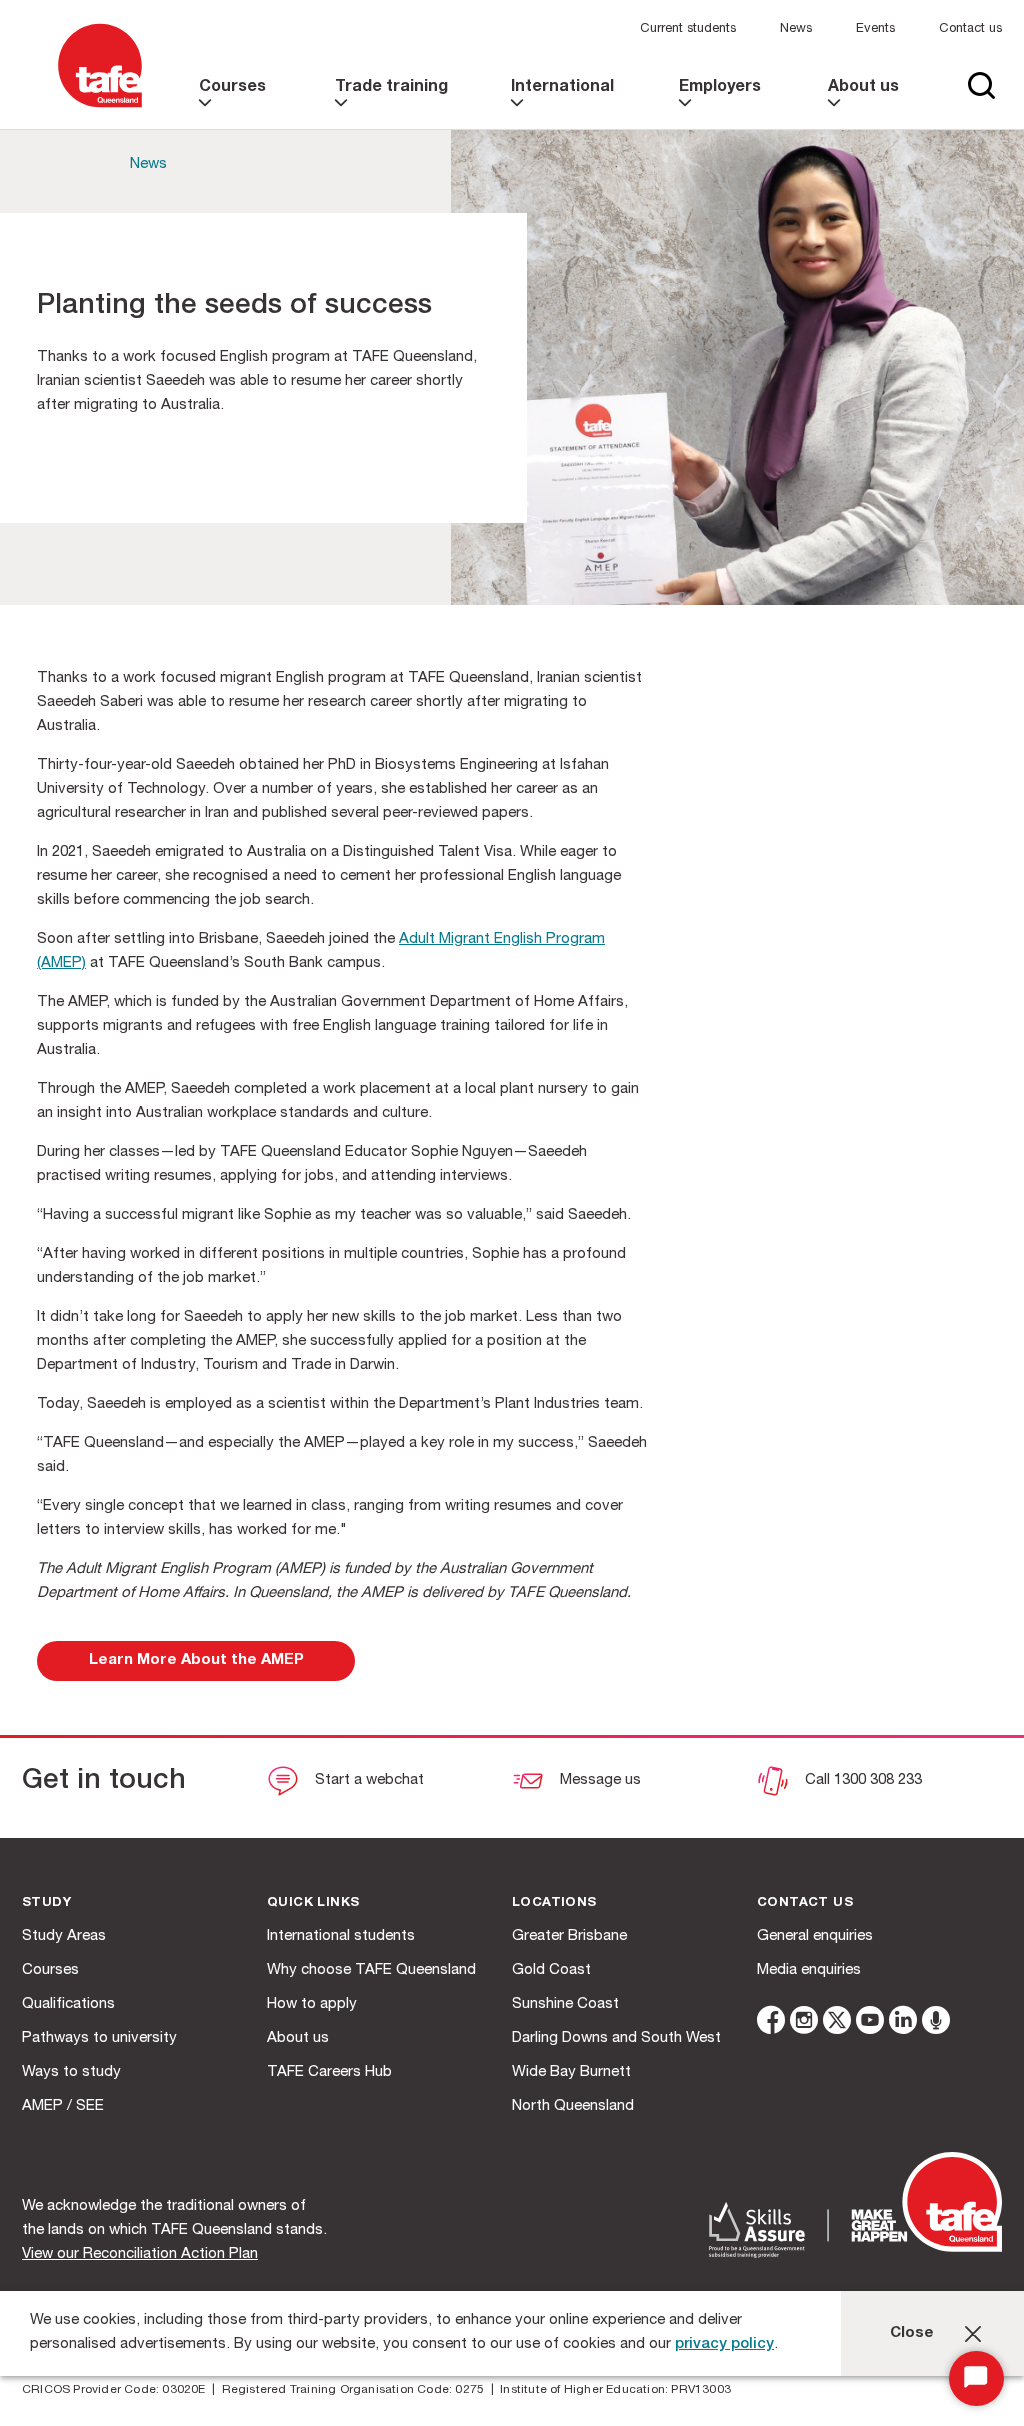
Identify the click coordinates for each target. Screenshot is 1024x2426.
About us (298, 2038)
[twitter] (837, 2023)
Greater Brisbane (569, 1936)
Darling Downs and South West (616, 2038)
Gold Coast (551, 1970)
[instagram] (804, 2023)
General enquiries (815, 1936)
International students (341, 1936)
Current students (688, 29)
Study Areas (64, 1936)
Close (912, 2333)
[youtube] (870, 2023)
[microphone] (936, 2023)
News (796, 29)
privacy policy (724, 2344)
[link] (238, 104)
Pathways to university (99, 2038)
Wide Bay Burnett (571, 2072)
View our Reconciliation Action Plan (140, 2254)
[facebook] (771, 2023)
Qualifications (68, 2004)
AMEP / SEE (63, 2106)
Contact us (970, 29)
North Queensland (573, 2106)
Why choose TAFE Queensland (371, 1970)
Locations (554, 1903)
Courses (50, 1970)
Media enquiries (809, 1970)
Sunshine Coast (565, 2004)
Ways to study (71, 2072)
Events (875, 29)
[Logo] (100, 108)
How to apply (312, 2004)
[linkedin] (903, 2023)
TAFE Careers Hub (329, 2072)
